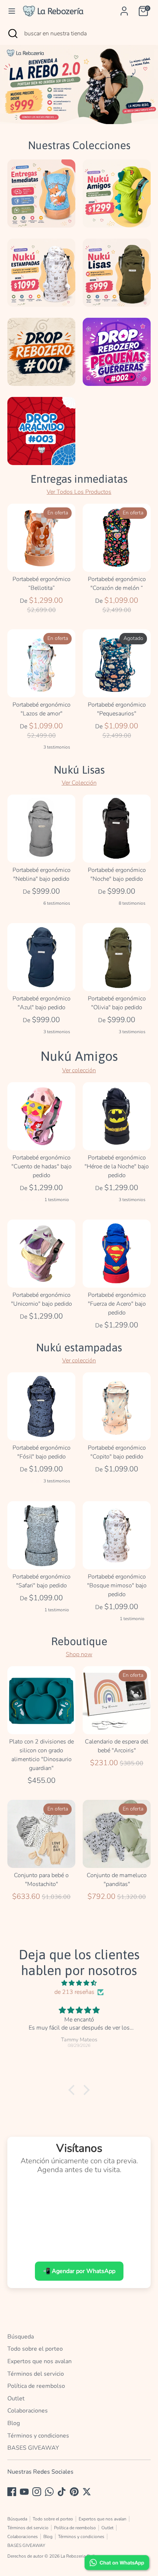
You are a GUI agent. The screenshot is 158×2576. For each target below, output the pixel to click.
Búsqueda (21, 2337)
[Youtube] (24, 2492)
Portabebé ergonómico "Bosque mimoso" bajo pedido (117, 1586)
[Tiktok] (62, 2492)
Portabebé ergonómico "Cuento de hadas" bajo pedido (42, 1166)
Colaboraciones (28, 2411)
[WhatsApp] (49, 2492)
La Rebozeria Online (80, 2556)
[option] (79, 85)
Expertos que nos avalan (39, 2361)
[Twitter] (87, 2492)
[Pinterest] (74, 2492)
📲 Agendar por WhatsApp (79, 2271)
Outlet (16, 2399)
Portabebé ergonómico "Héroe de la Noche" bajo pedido (117, 1166)
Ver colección (79, 1070)
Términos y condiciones (38, 2436)
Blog (14, 2423)
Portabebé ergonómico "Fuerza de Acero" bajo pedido (117, 1304)
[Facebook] (12, 2492)
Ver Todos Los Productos (79, 492)
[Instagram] (37, 2492)
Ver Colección (79, 783)
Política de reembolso (36, 2386)
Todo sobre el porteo (35, 2349)
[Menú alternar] (12, 11)
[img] (79, 1983)
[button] (73, 2090)
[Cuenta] (124, 8)
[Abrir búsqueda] (12, 34)
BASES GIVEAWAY (33, 2448)
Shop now (79, 1654)
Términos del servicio (36, 2374)
